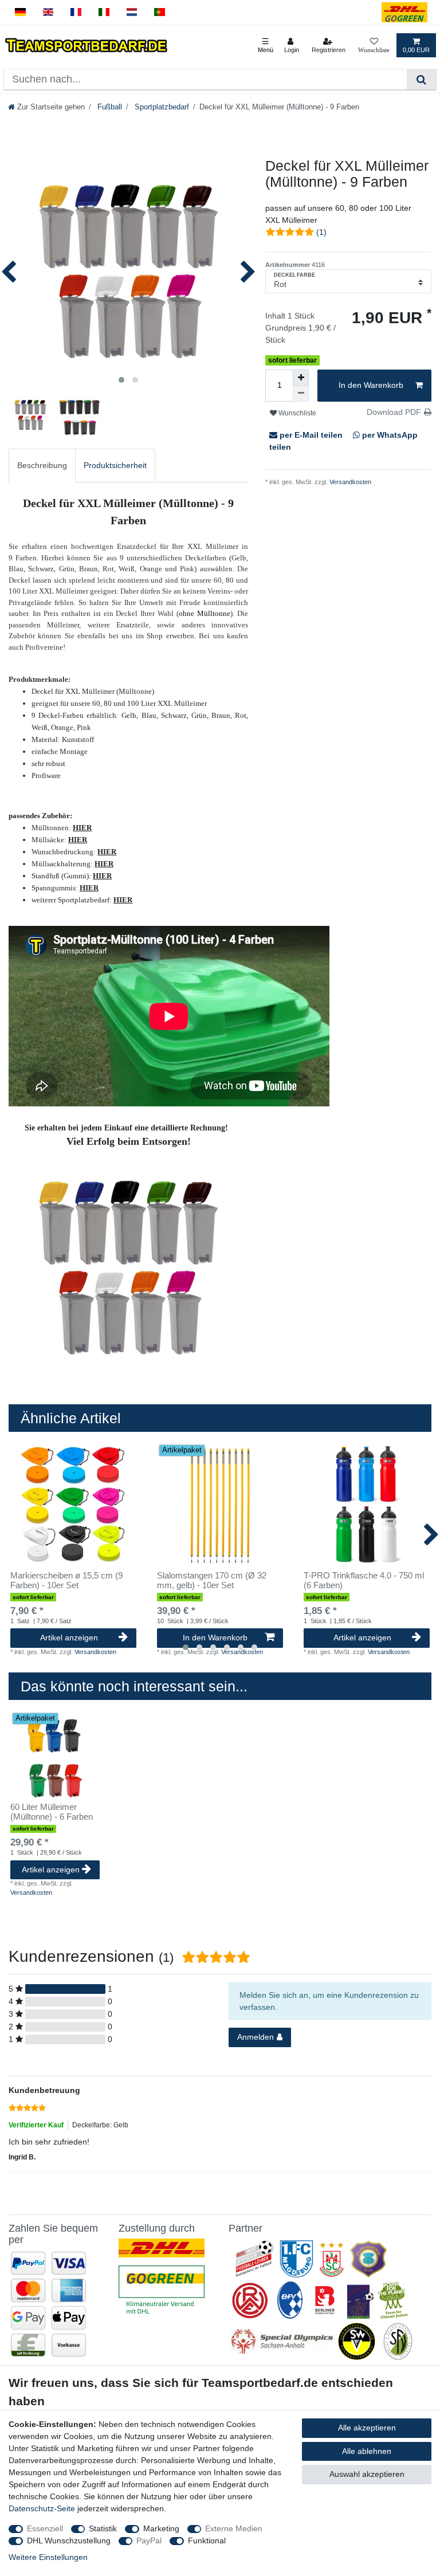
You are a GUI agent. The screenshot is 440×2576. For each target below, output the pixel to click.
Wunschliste (296, 413)
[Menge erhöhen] (301, 378)
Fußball (109, 107)
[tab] (42, 466)
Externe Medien (234, 2528)
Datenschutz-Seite (42, 2508)
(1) (321, 232)
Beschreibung (42, 465)
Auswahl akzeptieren (367, 2474)
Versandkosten (349, 482)
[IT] (104, 12)
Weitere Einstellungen (48, 2557)
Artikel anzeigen (69, 1638)
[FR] (76, 12)
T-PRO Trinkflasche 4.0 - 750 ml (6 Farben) (364, 1580)
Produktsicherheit (115, 465)
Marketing (161, 2528)
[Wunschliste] (374, 45)
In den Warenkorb (371, 385)
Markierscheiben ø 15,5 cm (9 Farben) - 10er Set (66, 1580)
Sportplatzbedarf (161, 107)
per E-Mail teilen (311, 435)
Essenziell (45, 2528)
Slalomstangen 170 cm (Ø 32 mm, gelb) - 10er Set (212, 1580)
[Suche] (421, 79)
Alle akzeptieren (367, 2428)
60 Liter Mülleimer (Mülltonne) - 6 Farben (52, 1812)
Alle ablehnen (367, 2451)
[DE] (20, 12)
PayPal (149, 2540)
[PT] (160, 12)
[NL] (132, 12)
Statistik (103, 2528)
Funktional (207, 2540)
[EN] (48, 12)
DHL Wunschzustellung (69, 2540)
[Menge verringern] (301, 394)
